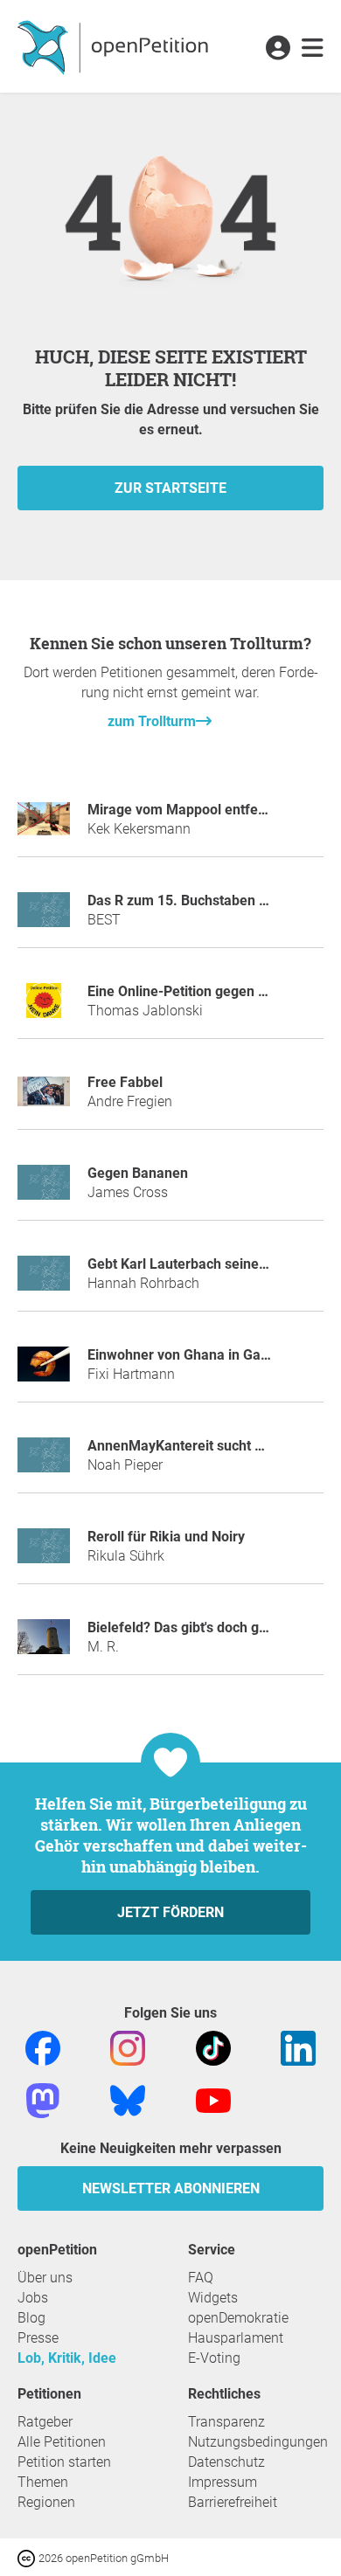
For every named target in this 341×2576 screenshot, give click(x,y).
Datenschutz (226, 2462)
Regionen (46, 2502)
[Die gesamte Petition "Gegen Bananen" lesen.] (44, 1190)
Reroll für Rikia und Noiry (166, 1537)
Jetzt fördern (170, 1912)
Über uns (45, 2278)
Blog (31, 2318)
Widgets (213, 2298)
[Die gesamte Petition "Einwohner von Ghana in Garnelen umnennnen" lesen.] (44, 1371)
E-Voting (214, 2358)
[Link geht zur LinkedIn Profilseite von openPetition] (298, 2048)
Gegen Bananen (138, 1173)
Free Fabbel (125, 1082)
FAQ (201, 2278)
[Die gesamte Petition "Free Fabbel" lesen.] (44, 1099)
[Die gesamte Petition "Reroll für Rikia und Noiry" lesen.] (44, 1553)
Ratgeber (45, 2422)
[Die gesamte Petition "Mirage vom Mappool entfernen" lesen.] (44, 826)
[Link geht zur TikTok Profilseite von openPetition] (213, 2048)
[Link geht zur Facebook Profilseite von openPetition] (43, 2048)
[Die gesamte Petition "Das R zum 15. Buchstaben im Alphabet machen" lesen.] (44, 917)
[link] (313, 49)
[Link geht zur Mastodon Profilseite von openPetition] (43, 2100)
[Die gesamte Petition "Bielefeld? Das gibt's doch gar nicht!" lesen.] (44, 1644)
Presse (38, 2338)
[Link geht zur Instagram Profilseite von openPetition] (128, 2048)
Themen (43, 2482)
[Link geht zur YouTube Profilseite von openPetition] (213, 2100)
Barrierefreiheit (233, 2502)
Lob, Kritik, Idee (67, 2358)
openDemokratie (238, 2318)
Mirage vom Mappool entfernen (187, 810)
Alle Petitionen (62, 2442)
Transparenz (226, 2422)
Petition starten (64, 2462)
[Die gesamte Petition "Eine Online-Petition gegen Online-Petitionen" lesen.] (44, 1008)
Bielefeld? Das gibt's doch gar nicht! (198, 1627)
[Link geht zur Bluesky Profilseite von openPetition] (128, 2100)
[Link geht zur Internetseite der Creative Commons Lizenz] (28, 2557)
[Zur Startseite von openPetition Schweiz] (115, 46)
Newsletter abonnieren (171, 2188)
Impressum (223, 2482)
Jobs (33, 2298)
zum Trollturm (152, 721)
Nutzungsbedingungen (258, 2442)
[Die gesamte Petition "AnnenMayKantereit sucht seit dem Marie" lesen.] (44, 1462)
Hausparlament (236, 2338)
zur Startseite (170, 488)
